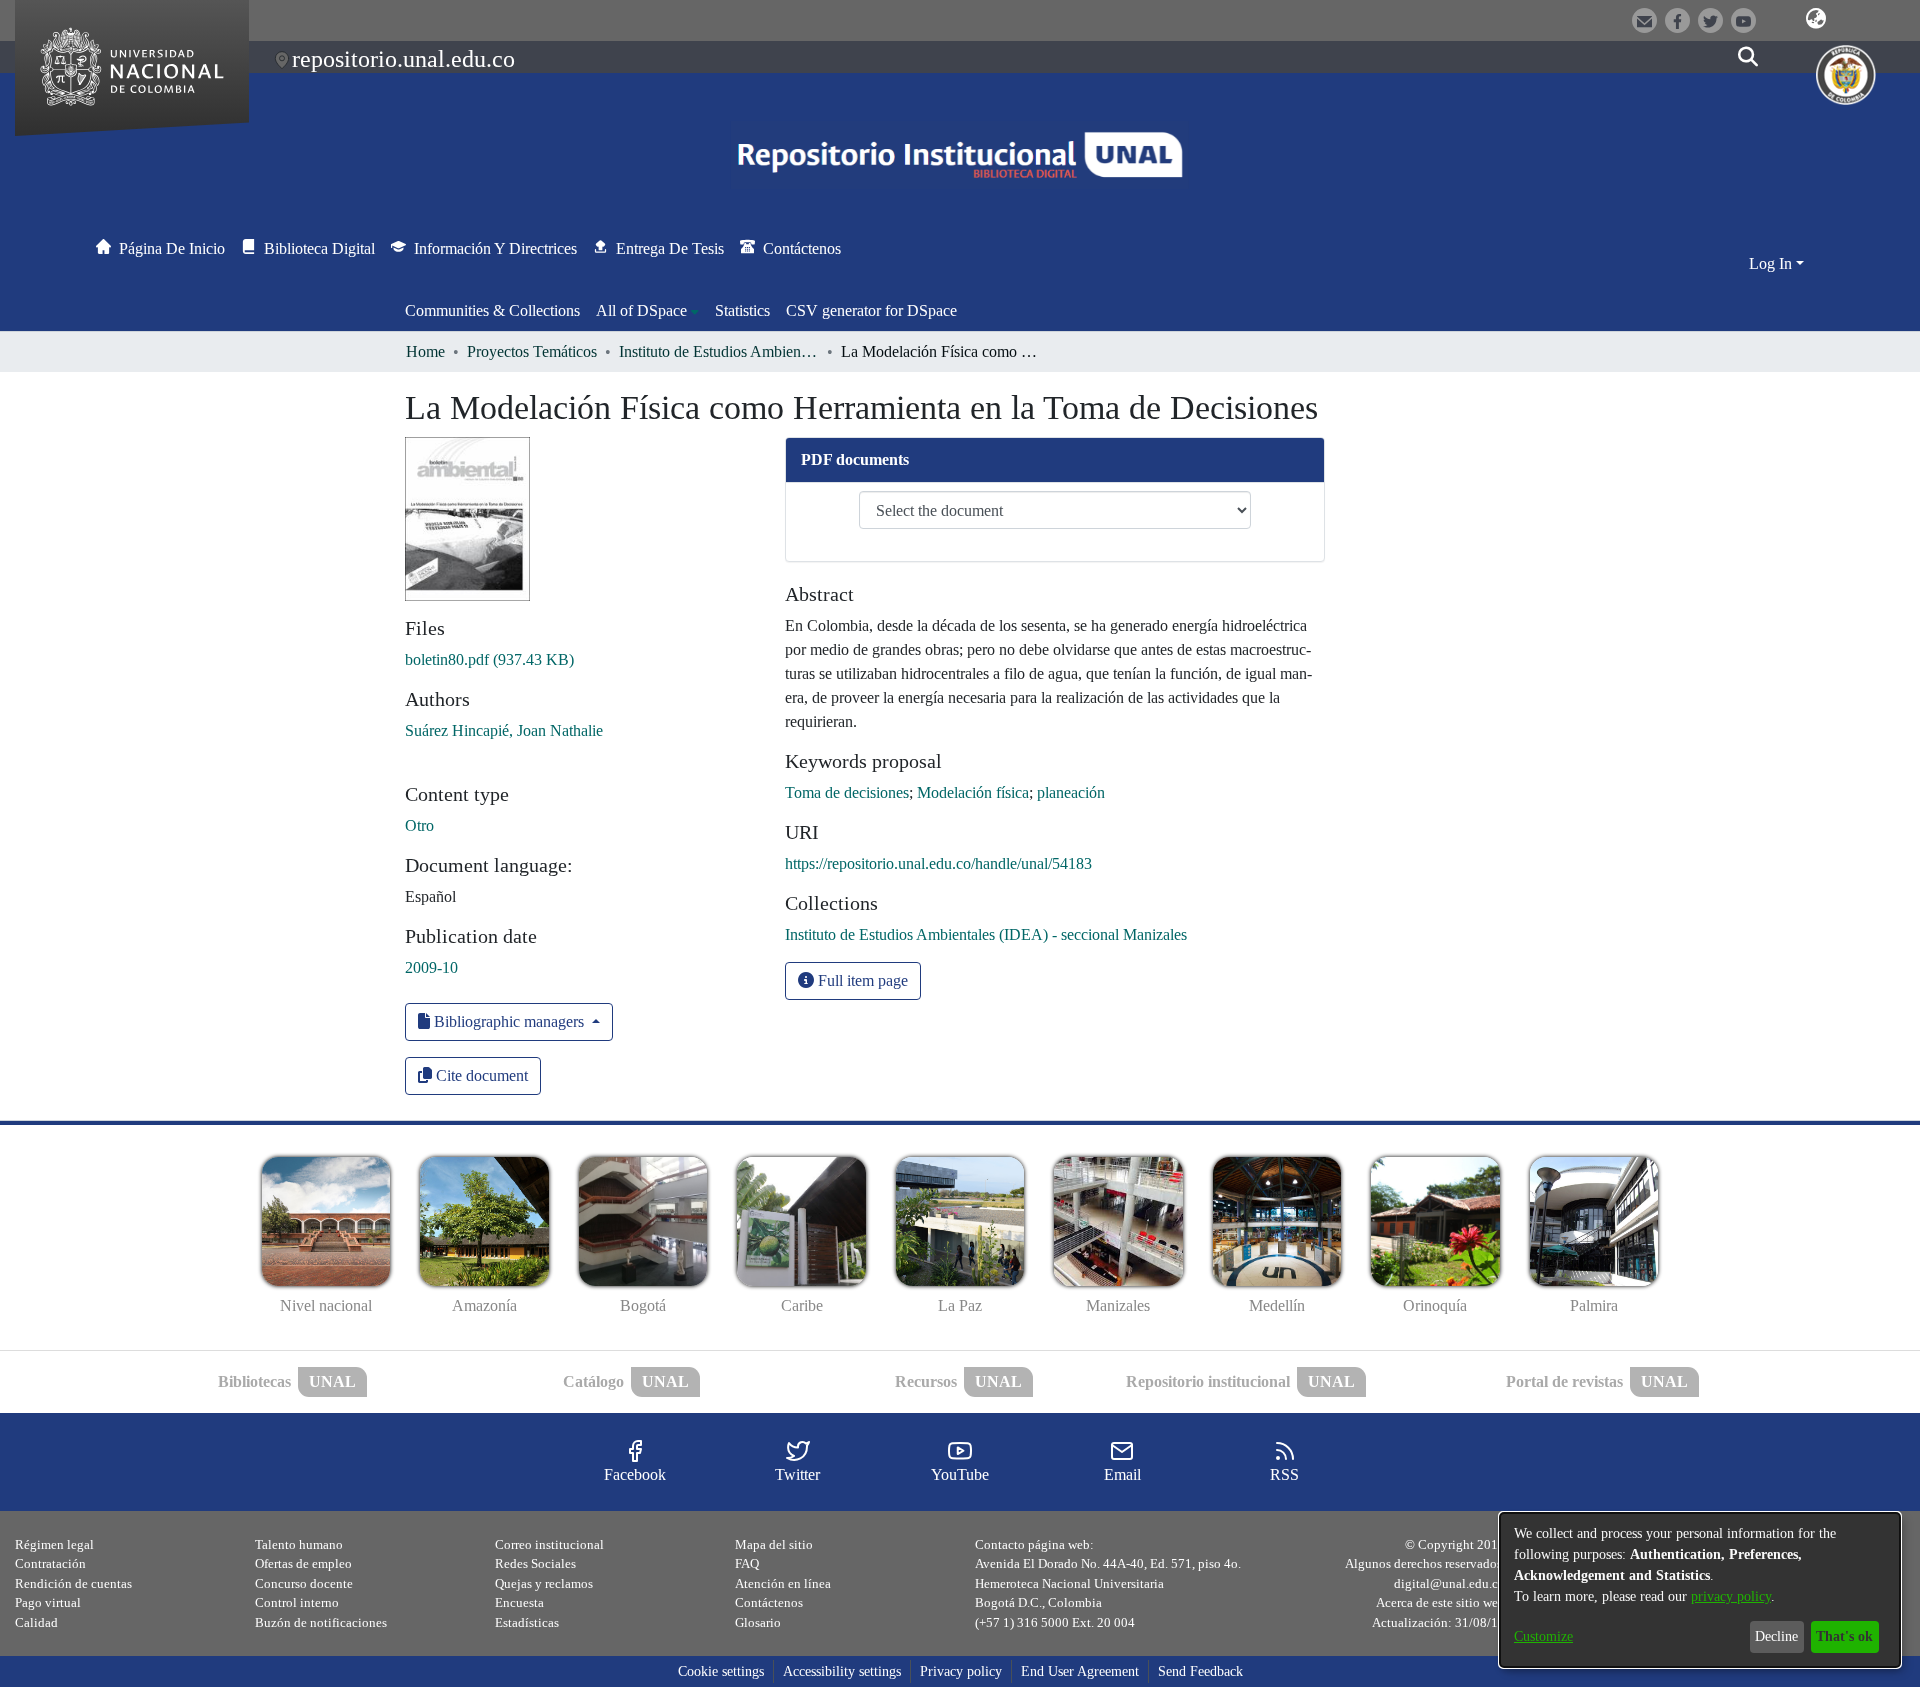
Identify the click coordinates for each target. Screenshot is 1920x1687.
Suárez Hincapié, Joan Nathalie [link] (504, 730)
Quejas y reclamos (544, 1583)
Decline (1776, 1636)
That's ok (1844, 1636)
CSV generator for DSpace (871, 310)
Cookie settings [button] (721, 1671)
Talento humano (299, 1544)
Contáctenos (769, 1602)
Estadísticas (527, 1622)
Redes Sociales (535, 1563)
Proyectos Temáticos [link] (532, 351)
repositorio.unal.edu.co (403, 59)
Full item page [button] (861, 980)
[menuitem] (647, 311)
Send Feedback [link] (1200, 1671)
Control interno (297, 1602)
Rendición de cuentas (73, 1583)
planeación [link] (1071, 792)
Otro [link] (419, 825)
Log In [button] (1772, 263)
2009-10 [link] (431, 967)
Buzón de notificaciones (321, 1622)
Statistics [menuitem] (742, 310)
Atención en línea (783, 1583)
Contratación (50, 1563)
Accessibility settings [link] (842, 1671)
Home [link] (425, 351)
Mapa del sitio (774, 1544)
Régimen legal (54, 1544)
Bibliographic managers (509, 1021)
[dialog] (1700, 1590)
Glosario (758, 1622)
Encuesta (519, 1602)
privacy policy (1731, 1596)
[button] (1816, 19)
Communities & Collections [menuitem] (492, 310)
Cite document (480, 1075)
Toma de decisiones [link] (847, 792)
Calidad (36, 1622)
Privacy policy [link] (961, 1671)
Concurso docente (304, 1583)
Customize (1543, 1636)
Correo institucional (549, 1544)
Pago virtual (48, 1602)
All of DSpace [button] (641, 310)
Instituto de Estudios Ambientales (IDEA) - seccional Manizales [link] (719, 351)
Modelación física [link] (973, 792)
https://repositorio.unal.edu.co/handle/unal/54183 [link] (938, 863)
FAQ (747, 1563)
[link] (489, 659)
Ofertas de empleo (303, 1563)
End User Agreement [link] (1080, 1671)
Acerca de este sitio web (1440, 1602)
